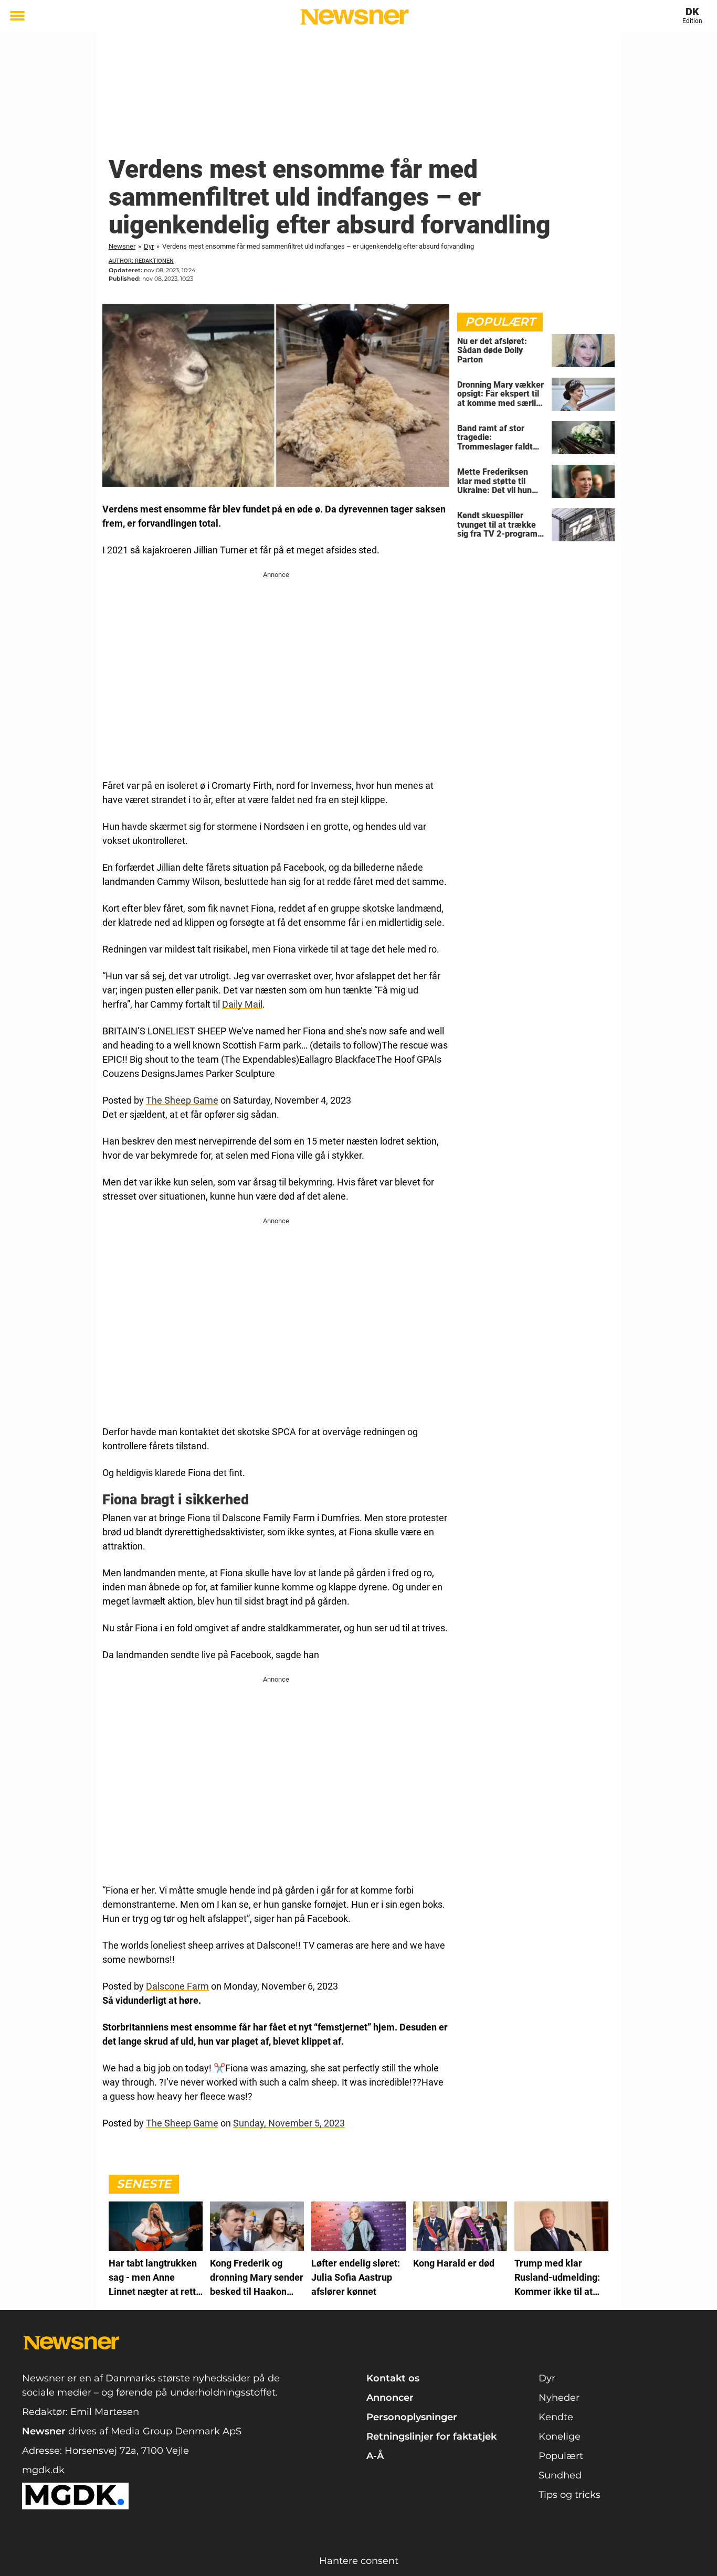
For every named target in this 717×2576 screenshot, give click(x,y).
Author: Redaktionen (141, 261)
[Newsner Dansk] (355, 17)
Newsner (122, 246)
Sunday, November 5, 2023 (289, 2123)
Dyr (149, 246)
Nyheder (559, 2398)
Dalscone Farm (177, 1986)
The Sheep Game (182, 1100)
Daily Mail (242, 1004)
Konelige (560, 2436)
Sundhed (560, 2475)
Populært (561, 2456)
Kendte (556, 2417)
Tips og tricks (570, 2495)
